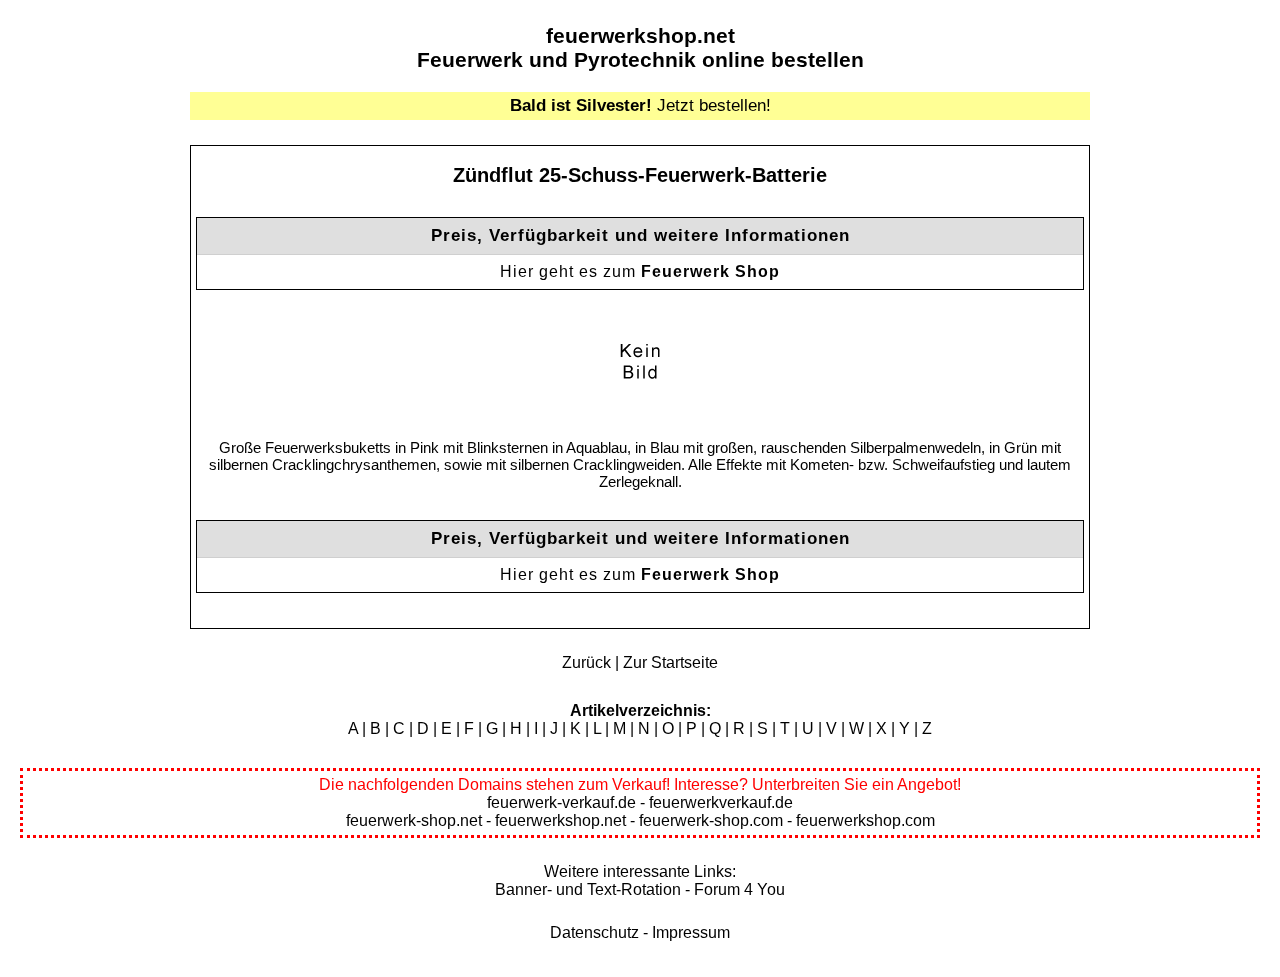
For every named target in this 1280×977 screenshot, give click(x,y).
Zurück (586, 662)
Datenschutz (594, 932)
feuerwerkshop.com (865, 820)
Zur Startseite (670, 662)
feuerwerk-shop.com (711, 820)
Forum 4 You (739, 889)
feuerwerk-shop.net (414, 820)
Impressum (691, 932)
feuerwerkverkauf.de (721, 802)
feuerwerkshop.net (640, 35)
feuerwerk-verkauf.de (561, 802)
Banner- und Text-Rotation (588, 889)
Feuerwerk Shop (710, 271)
